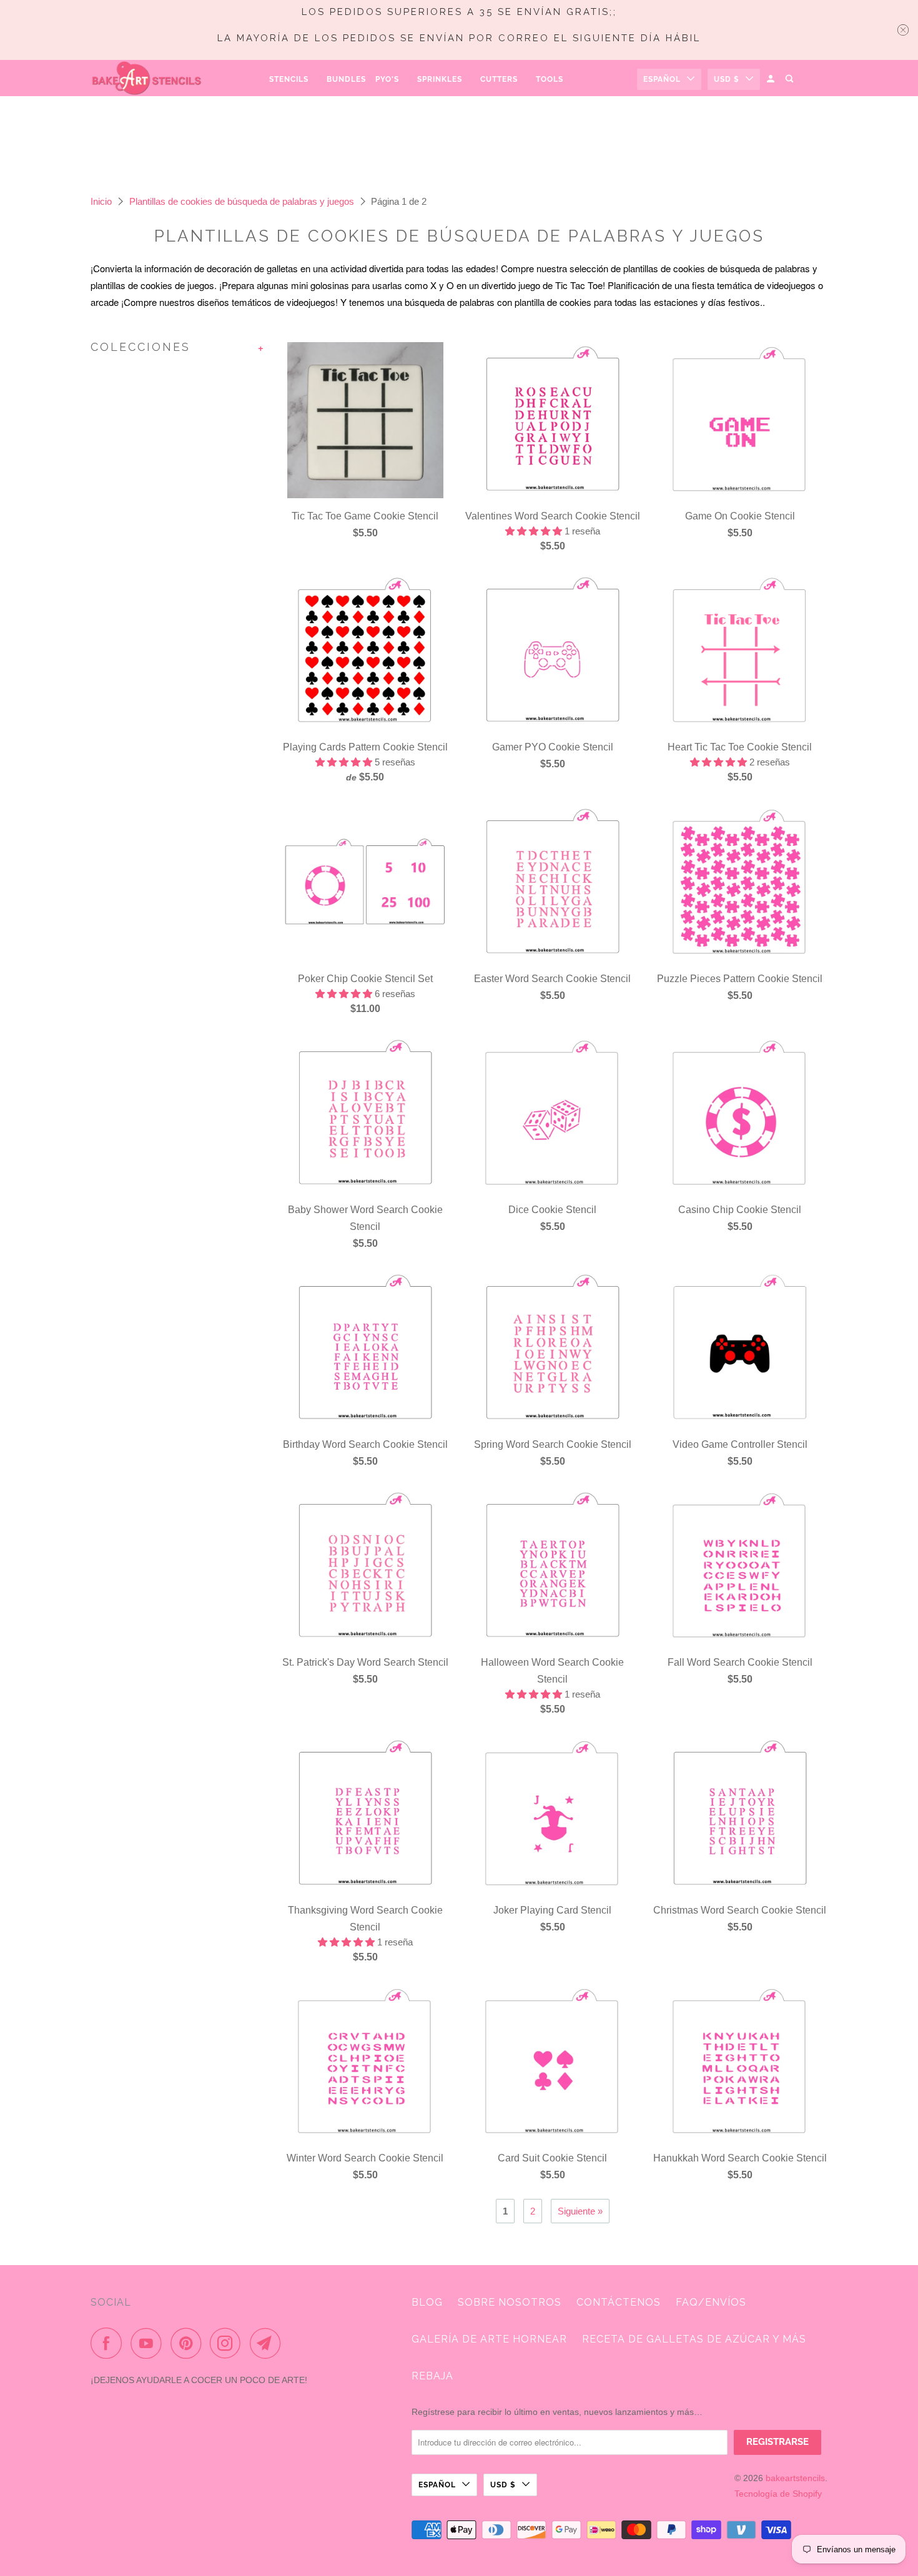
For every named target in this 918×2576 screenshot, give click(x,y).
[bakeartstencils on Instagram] (229, 2343)
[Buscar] (790, 79)
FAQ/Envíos (711, 2302)
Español (662, 79)
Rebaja (432, 2376)
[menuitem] (293, 79)
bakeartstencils (795, 2478)
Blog (427, 2302)
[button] (535, 531)
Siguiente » (580, 2211)
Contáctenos (619, 2302)
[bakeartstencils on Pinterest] (189, 2343)
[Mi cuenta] (772, 79)
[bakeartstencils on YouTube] (149, 2343)
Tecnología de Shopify (778, 2494)
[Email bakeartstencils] (269, 2343)
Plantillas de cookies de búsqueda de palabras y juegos (242, 201)
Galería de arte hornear (489, 2339)
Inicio (101, 201)
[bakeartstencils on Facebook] (109, 2343)
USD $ (727, 79)
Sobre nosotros (510, 2302)
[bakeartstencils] (147, 78)
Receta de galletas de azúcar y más (694, 2339)
